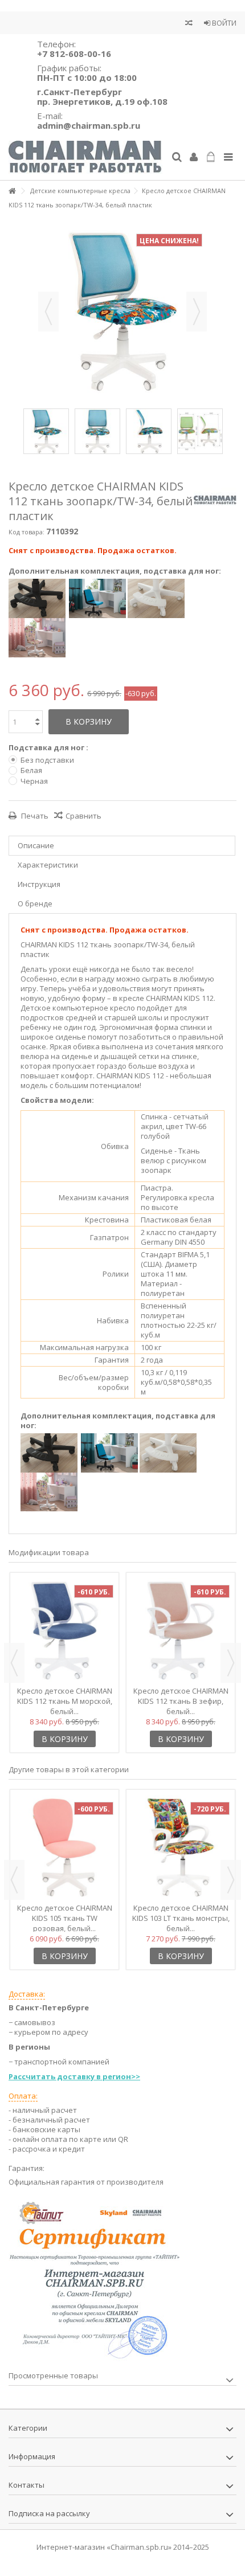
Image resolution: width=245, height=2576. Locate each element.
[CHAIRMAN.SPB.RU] (85, 158)
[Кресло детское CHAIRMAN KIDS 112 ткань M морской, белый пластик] (64, 1630)
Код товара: (26, 532)
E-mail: (89, 120)
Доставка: (27, 1994)
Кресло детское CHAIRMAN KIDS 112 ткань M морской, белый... (65, 1701)
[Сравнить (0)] (189, 24)
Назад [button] (48, 312)
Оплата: (23, 2096)
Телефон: (74, 49)
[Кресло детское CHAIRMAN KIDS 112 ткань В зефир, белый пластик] (181, 1630)
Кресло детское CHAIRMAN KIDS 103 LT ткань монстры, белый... (181, 1918)
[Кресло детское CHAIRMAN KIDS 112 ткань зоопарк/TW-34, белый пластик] (46, 431)
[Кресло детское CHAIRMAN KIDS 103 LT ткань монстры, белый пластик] (181, 1847)
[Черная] (37, 598)
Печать (34, 816)
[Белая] (156, 598)
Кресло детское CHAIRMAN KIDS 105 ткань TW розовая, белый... (65, 1918)
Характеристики (48, 865)
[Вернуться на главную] (12, 191)
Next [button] (231, 1663)
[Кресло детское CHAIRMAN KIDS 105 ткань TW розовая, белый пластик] (64, 1847)
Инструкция (39, 884)
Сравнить (83, 816)
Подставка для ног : (49, 748)
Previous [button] (14, 1663)
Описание (36, 845)
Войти (223, 23)
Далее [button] (197, 312)
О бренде (35, 903)
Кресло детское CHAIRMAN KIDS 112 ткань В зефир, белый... (181, 1701)
